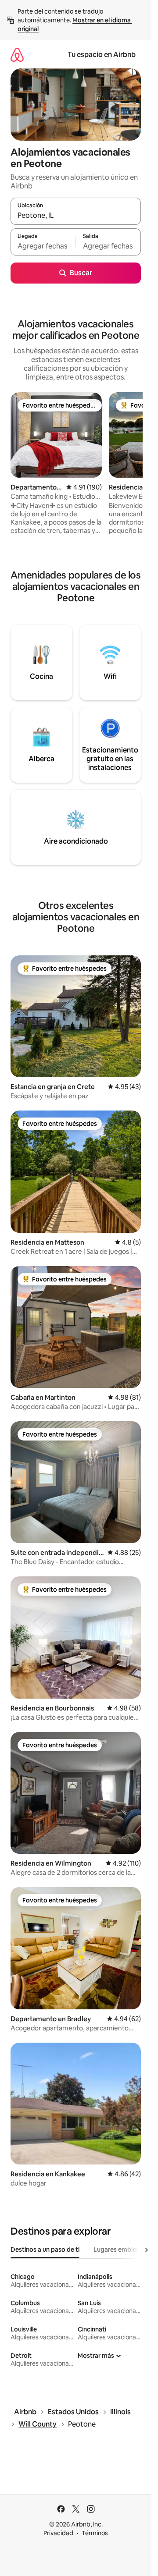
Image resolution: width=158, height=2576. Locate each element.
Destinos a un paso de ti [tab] (45, 2250)
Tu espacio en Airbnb (102, 55)
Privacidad (58, 2533)
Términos (95, 2533)
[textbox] (43, 246)
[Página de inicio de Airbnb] (17, 55)
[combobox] (76, 215)
